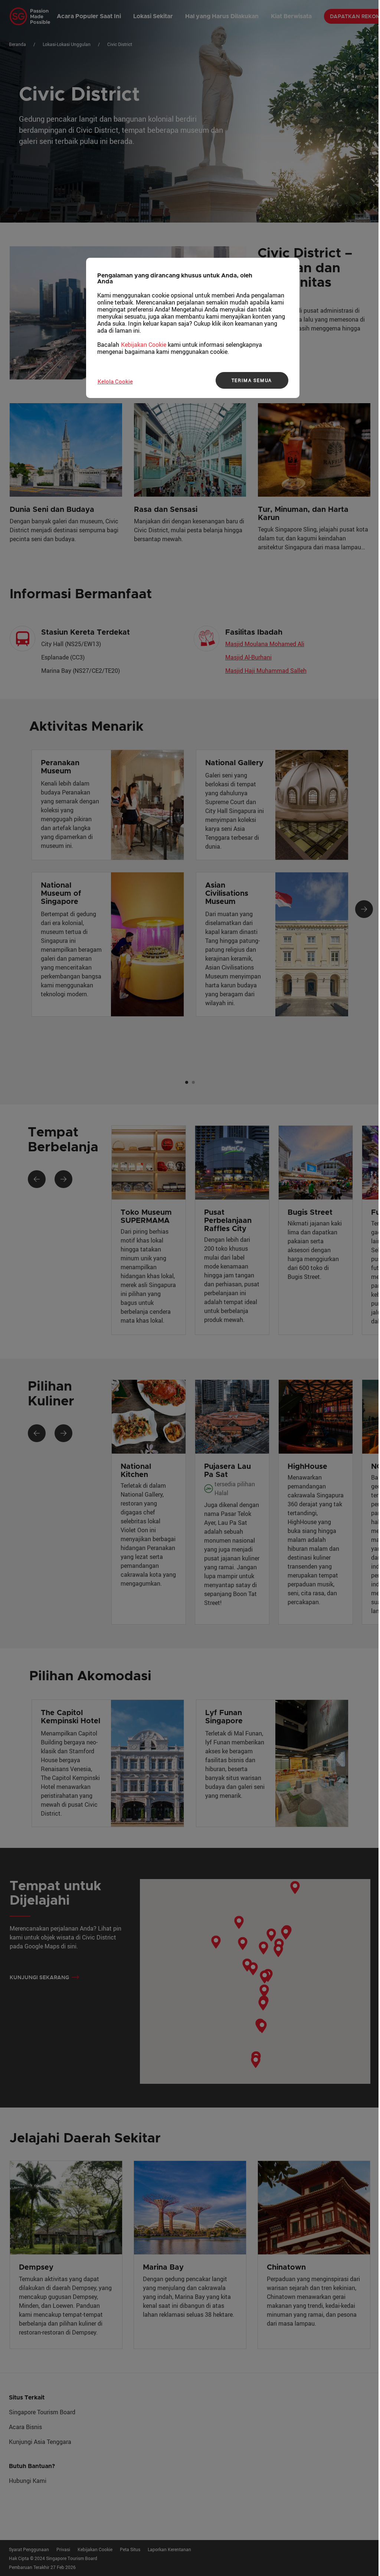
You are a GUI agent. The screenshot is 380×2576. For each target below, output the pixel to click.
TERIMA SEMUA (252, 380)
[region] (193, 328)
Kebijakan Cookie (144, 345)
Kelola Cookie (115, 381)
